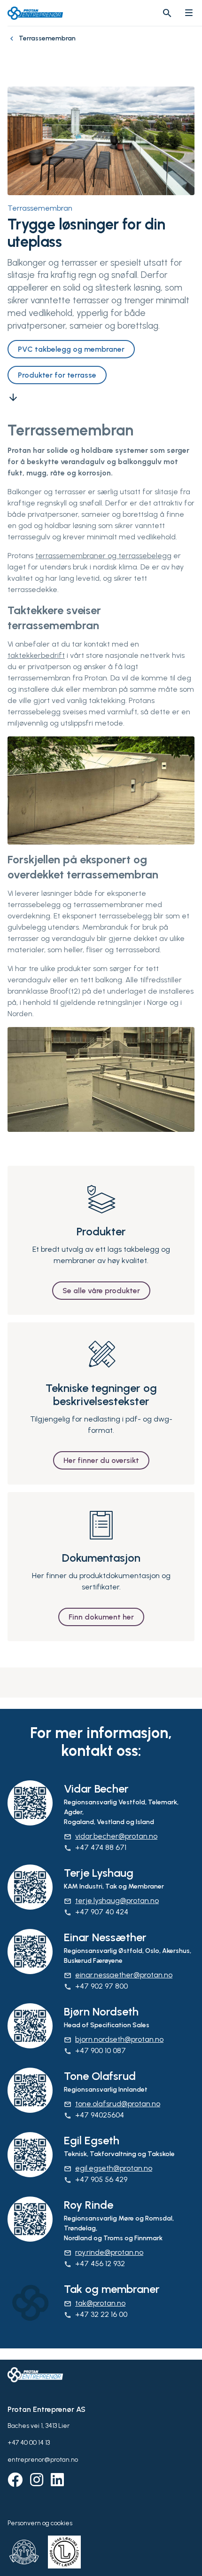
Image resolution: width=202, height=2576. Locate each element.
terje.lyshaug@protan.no (111, 1900)
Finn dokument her (101, 1617)
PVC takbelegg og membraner (71, 349)
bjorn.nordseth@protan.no (114, 2039)
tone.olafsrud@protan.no (112, 2104)
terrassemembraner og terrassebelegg (103, 556)
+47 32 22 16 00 (96, 2314)
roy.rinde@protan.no (104, 2252)
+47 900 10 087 (95, 2051)
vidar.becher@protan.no (111, 1836)
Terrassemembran (40, 208)
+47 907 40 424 (96, 1912)
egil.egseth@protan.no (108, 2168)
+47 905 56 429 (96, 2179)
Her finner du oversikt (101, 1460)
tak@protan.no (95, 2303)
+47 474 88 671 (95, 1847)
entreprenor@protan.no (43, 2460)
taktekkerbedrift (36, 655)
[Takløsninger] (13, 43)
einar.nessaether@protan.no (118, 1975)
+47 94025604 (94, 2115)
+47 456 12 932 (94, 2264)
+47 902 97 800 (96, 1986)
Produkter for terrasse (57, 375)
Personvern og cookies (40, 2523)
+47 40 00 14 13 (29, 2443)
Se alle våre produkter (101, 1291)
